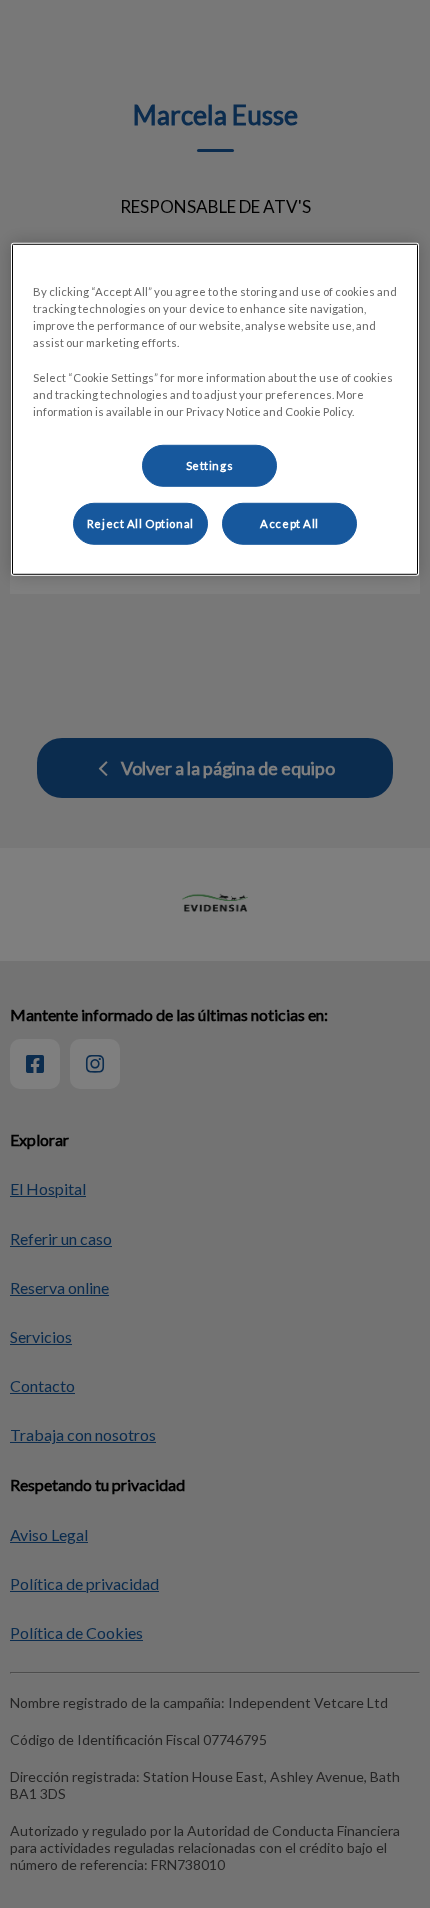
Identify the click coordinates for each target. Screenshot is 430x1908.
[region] (215, 409)
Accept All (289, 522)
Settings (210, 464)
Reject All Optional (140, 522)
